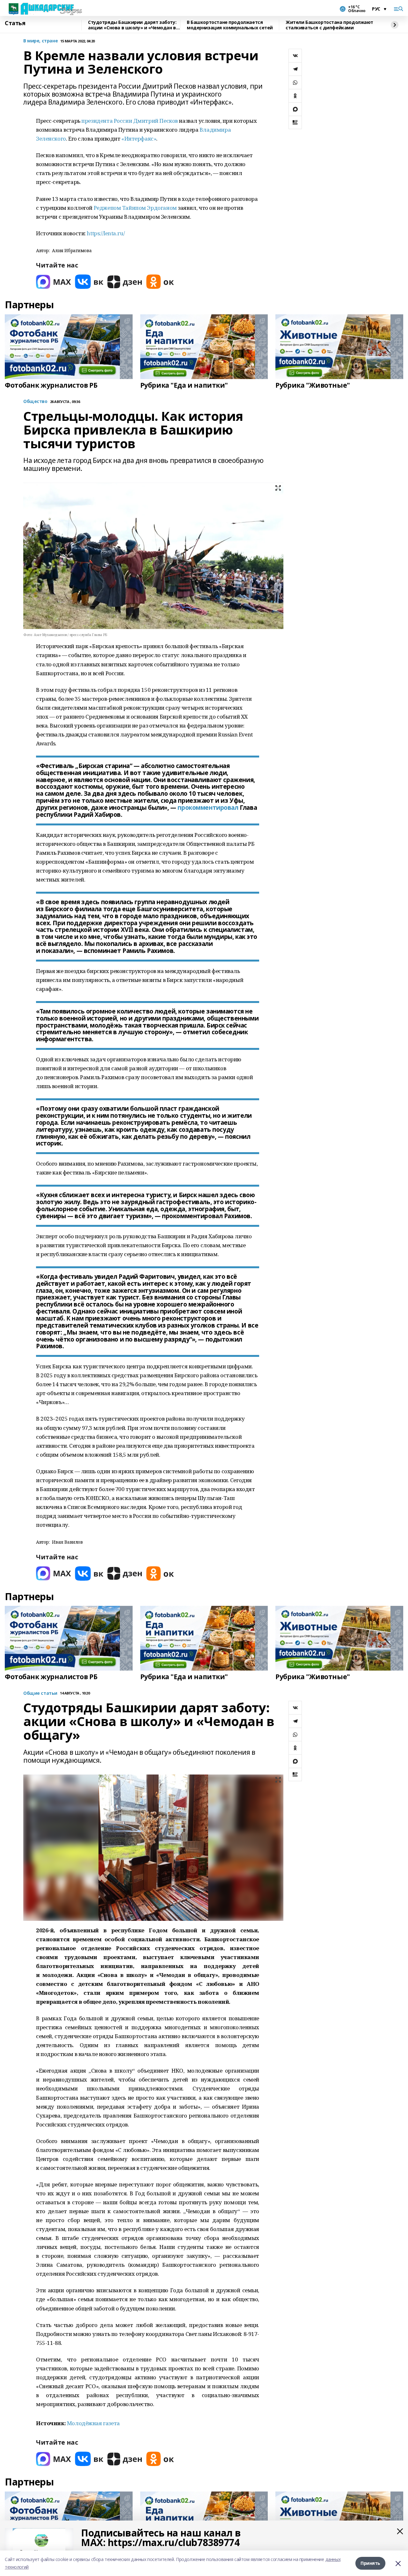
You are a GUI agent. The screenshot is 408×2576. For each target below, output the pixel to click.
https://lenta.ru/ (106, 233)
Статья (15, 23)
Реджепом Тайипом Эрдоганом (135, 208)
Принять (370, 2563)
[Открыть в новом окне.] (54, 282)
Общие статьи (40, 1693)
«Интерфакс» (139, 139)
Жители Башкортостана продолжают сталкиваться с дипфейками (329, 25)
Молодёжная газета (93, 2423)
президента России (107, 121)
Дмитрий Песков (156, 121)
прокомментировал (208, 808)
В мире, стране (40, 41)
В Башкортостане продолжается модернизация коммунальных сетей (230, 25)
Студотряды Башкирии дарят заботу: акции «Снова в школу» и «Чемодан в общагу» (132, 25)
